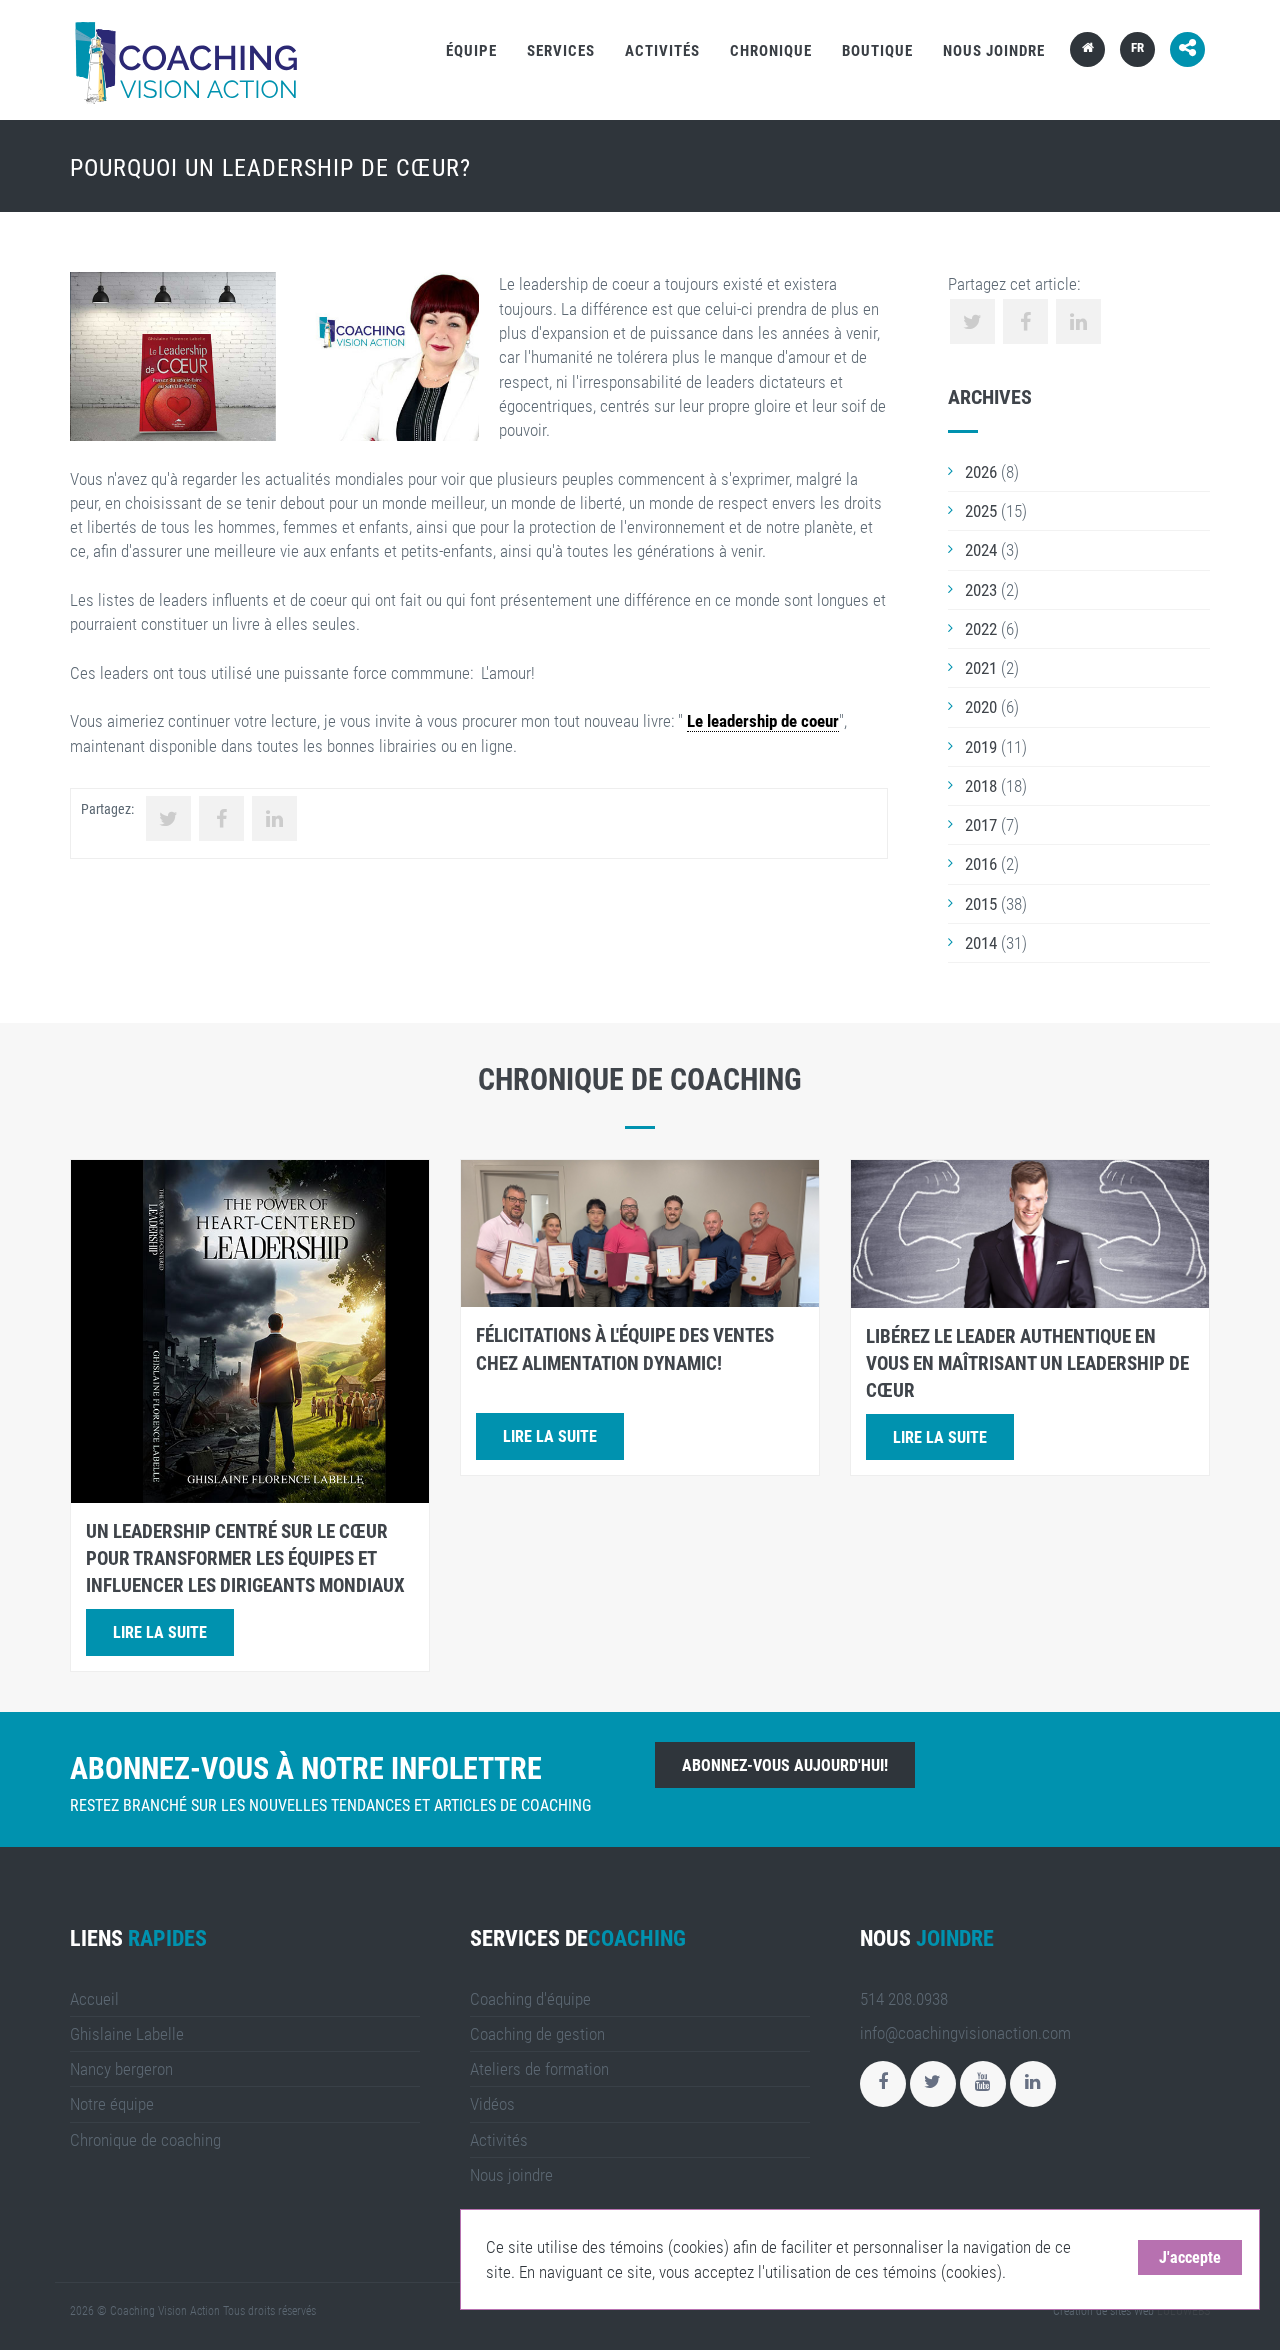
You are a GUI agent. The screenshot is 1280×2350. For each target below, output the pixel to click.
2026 (981, 472)
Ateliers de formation (539, 2069)
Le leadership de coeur (763, 721)
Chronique (771, 51)
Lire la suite (160, 1632)
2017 (981, 825)
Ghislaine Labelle (127, 2034)
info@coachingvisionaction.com (965, 2033)
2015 (981, 904)
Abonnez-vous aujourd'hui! (785, 1765)
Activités (662, 51)
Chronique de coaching (145, 2140)
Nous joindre (994, 51)
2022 (981, 629)
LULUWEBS (1183, 2311)
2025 (981, 511)
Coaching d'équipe (530, 1999)
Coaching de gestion (537, 2034)
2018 (981, 786)
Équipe (471, 51)
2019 (981, 747)
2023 (981, 590)
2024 (981, 550)
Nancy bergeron (121, 2069)
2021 (981, 668)
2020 (981, 707)
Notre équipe (112, 2104)
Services (561, 51)
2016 (981, 864)
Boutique (877, 51)
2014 (981, 943)
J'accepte (1190, 2257)
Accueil (94, 1999)
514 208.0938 (904, 1999)
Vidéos (492, 2104)
